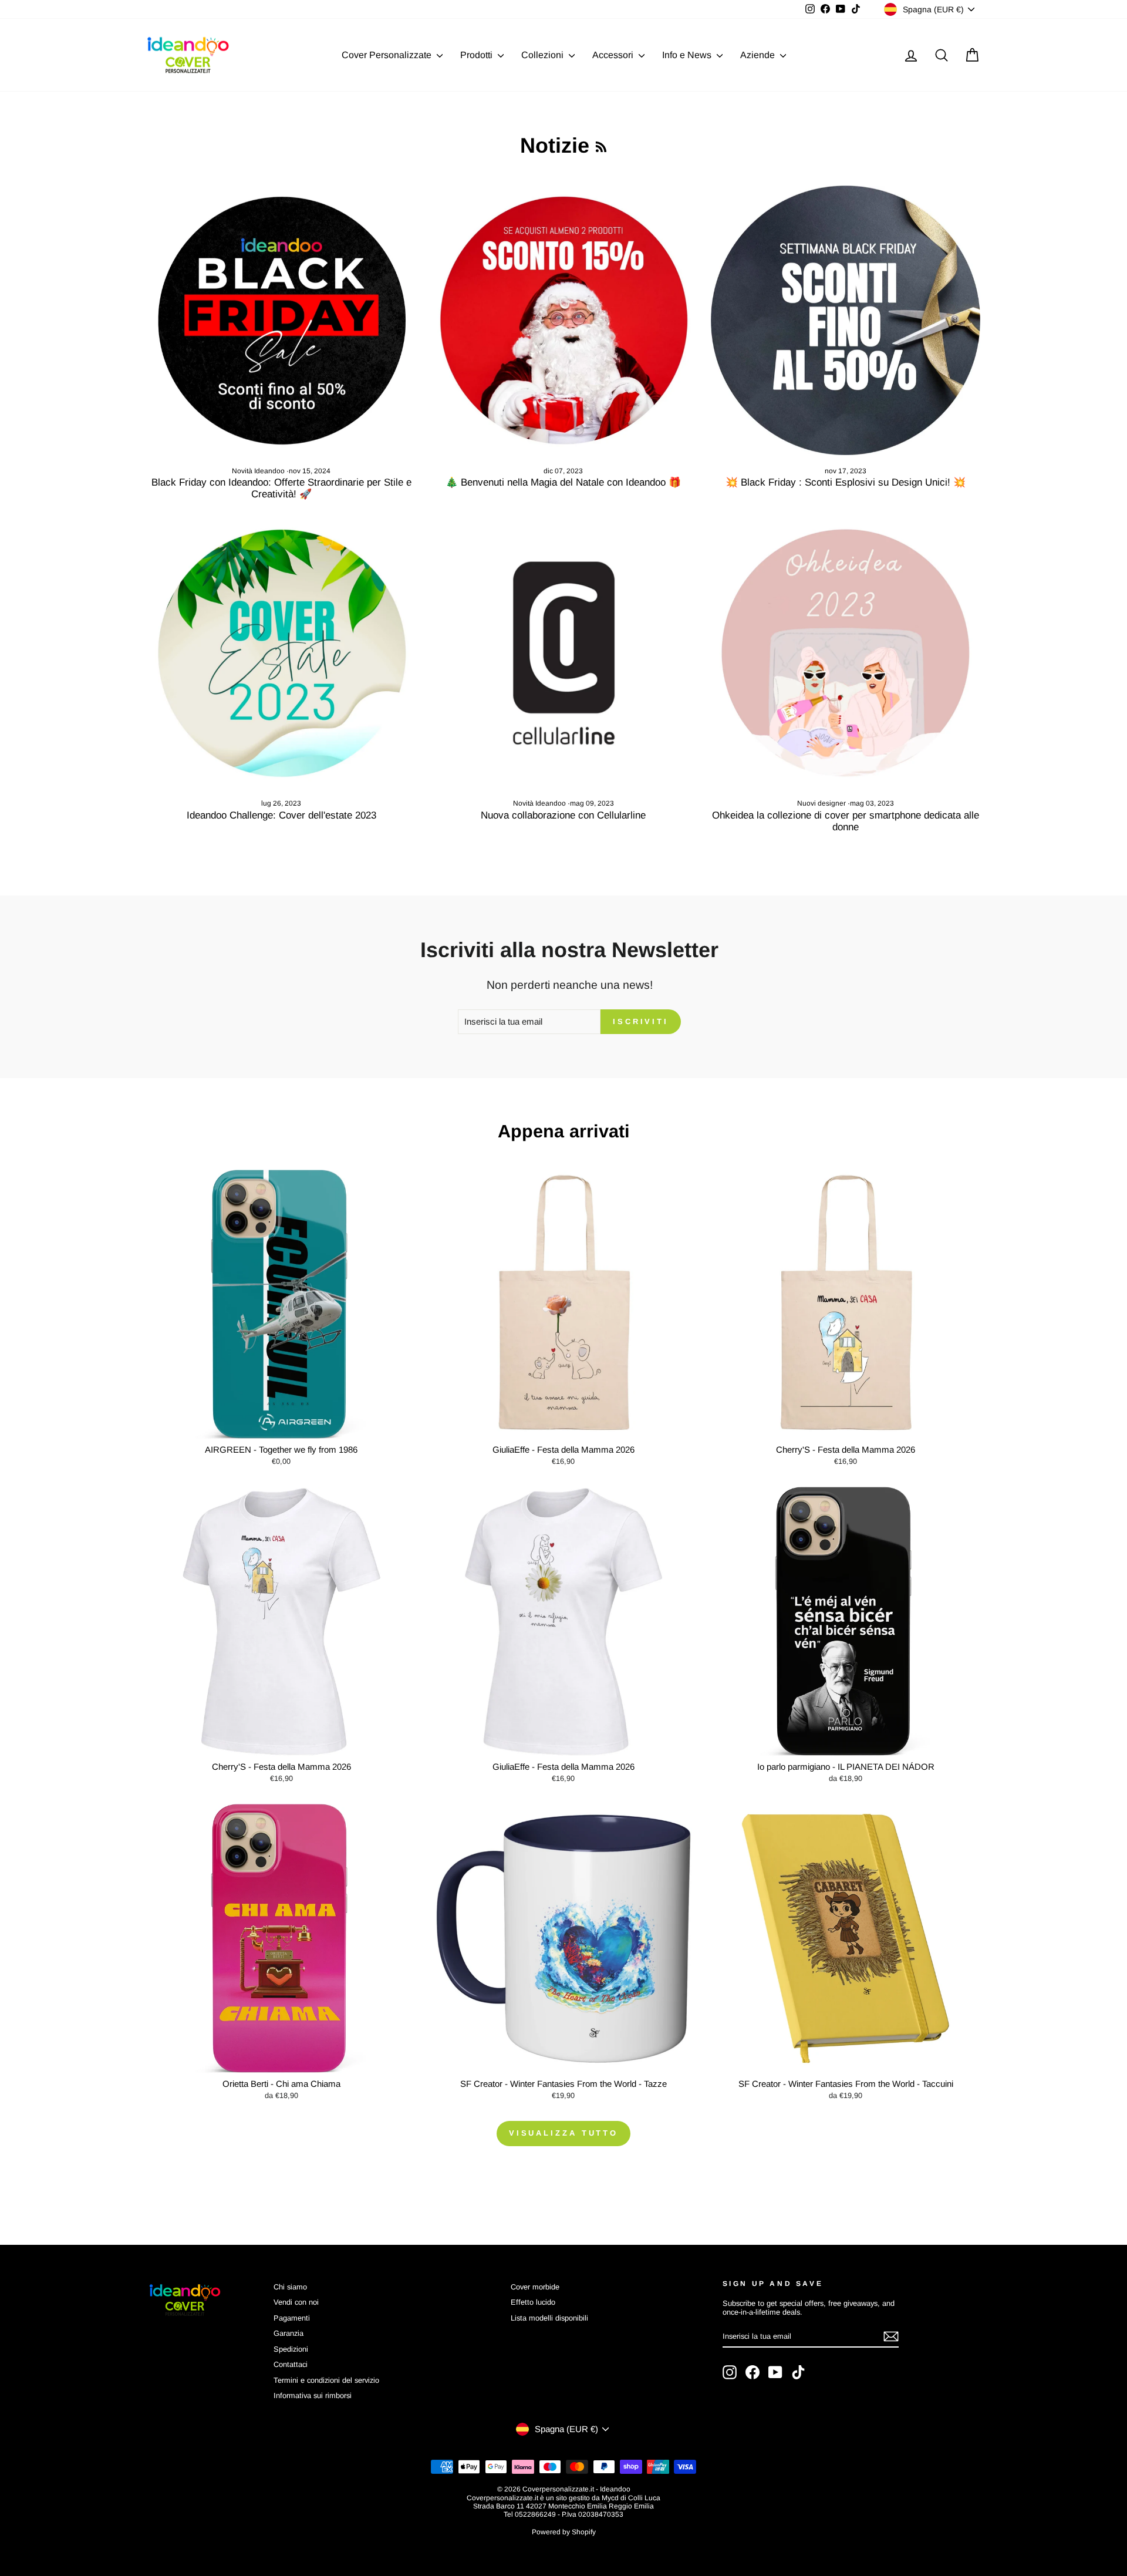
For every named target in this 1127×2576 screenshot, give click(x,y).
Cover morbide (535, 2287)
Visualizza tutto (563, 2133)
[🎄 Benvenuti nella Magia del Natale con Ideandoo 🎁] (564, 320)
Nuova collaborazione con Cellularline (563, 815)
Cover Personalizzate (388, 55)
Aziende (759, 55)
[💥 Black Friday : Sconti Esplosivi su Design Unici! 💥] (846, 320)
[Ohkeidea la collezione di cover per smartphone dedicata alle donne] (846, 653)
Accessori (614, 55)
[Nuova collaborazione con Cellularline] (564, 653)
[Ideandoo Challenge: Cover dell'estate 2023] (281, 653)
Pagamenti (292, 2318)
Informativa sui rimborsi (313, 2395)
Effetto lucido (533, 2302)
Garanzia (289, 2333)
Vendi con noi (296, 2302)
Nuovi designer (821, 803)
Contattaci (291, 2364)
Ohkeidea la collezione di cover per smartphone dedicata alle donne (846, 821)
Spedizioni (291, 2349)
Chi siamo (290, 2287)
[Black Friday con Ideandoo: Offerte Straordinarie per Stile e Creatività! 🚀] (281, 320)
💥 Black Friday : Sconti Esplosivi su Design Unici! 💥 (846, 482)
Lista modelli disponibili (549, 2318)
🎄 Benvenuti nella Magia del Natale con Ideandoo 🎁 (563, 482)
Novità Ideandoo (258, 471)
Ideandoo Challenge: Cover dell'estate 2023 (281, 815)
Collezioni (544, 55)
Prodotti (478, 55)
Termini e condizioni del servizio (326, 2380)
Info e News (688, 55)
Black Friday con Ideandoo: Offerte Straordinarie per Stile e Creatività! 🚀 (281, 488)
